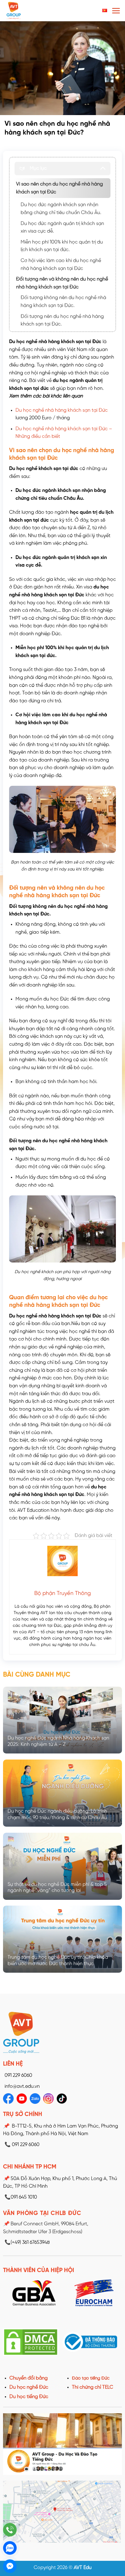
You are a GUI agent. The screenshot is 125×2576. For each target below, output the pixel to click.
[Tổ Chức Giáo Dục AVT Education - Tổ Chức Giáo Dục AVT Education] (29, 11)
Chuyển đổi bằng (29, 2378)
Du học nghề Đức (29, 2387)
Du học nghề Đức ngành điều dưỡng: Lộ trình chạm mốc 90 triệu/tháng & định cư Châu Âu (57, 1814)
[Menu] (116, 11)
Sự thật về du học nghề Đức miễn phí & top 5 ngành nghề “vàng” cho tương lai (57, 1888)
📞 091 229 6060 (22, 2145)
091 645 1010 (21, 2197)
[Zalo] (10, 2548)
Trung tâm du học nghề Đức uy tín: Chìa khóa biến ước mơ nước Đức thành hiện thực (58, 1961)
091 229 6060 (18, 2075)
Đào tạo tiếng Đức (91, 2378)
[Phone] (10, 2530)
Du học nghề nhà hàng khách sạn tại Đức (62, 410)
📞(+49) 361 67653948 (27, 2242)
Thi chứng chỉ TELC (93, 2387)
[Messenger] (10, 2566)
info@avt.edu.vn (22, 2086)
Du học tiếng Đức (29, 2397)
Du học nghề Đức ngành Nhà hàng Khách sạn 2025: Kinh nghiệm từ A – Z (58, 1741)
